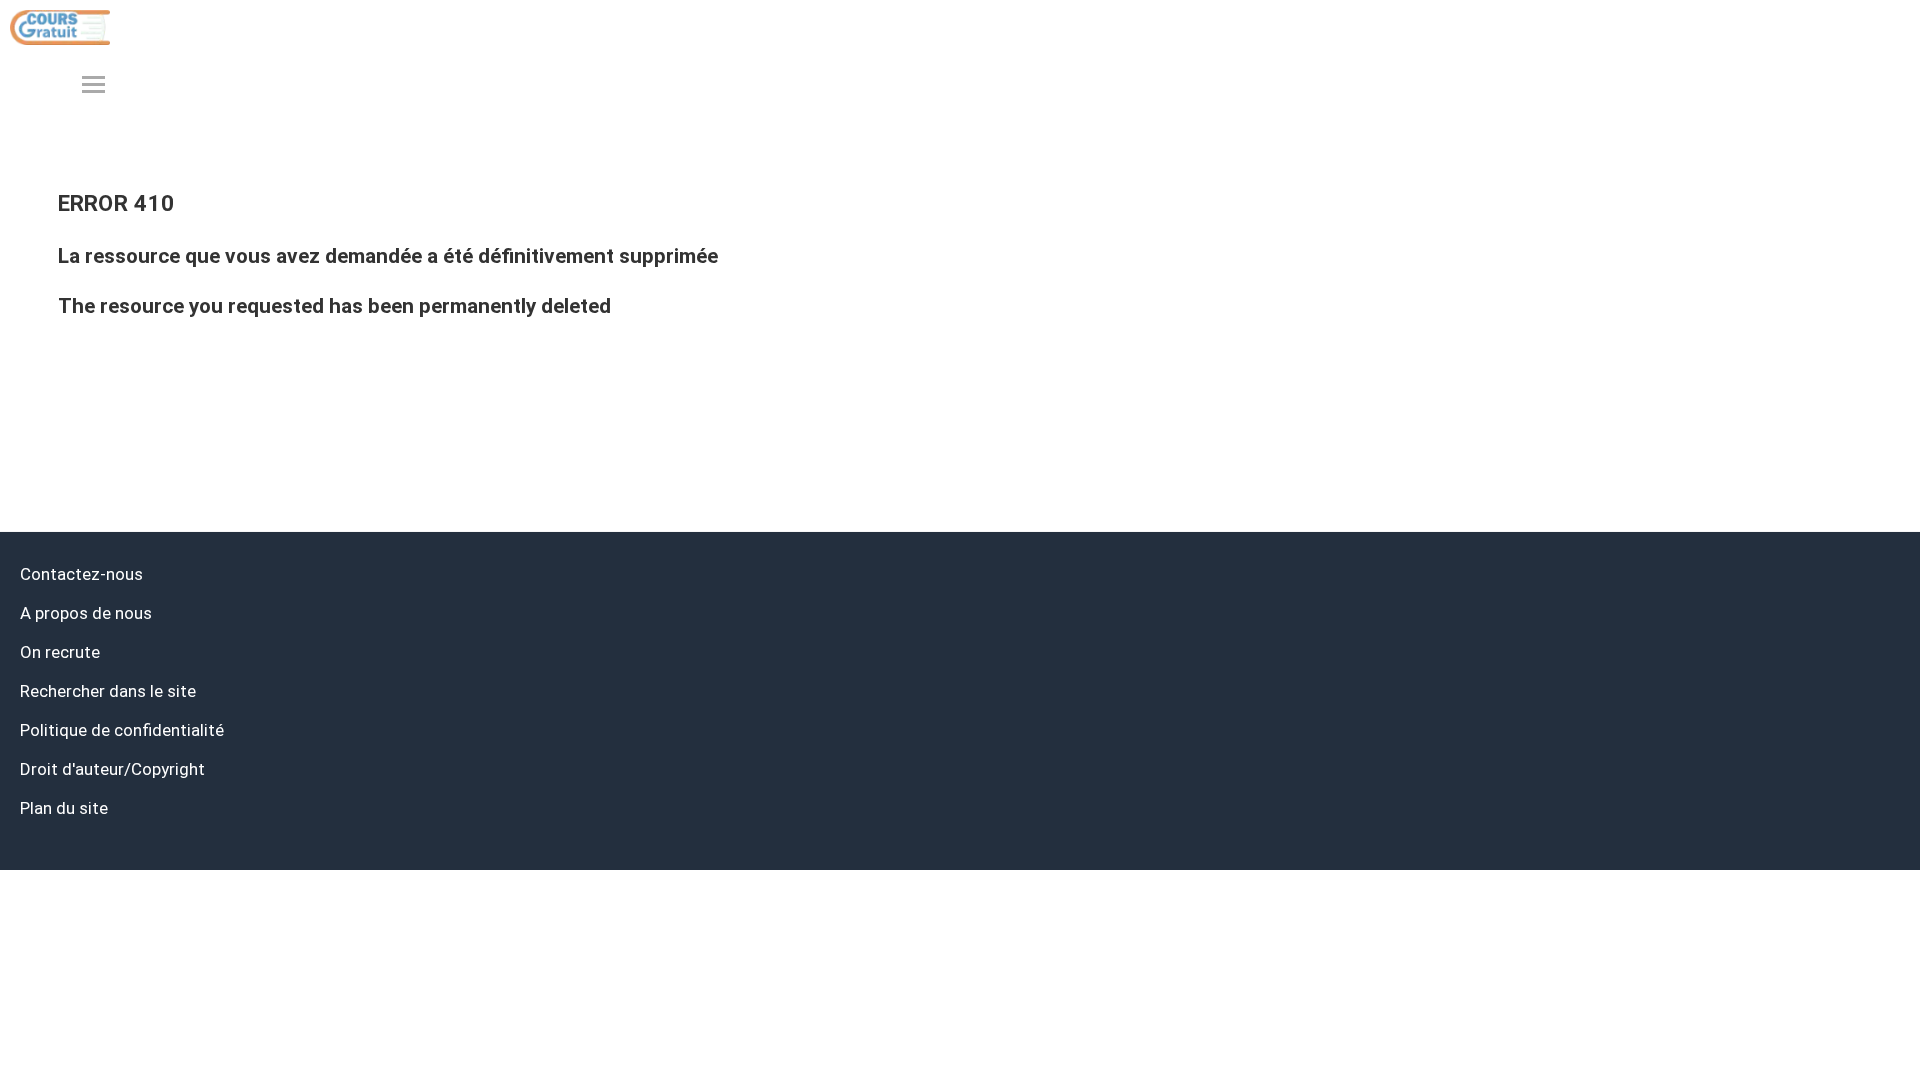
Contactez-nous (81, 574)
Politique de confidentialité (122, 730)
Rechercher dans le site (108, 691)
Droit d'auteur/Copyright (112, 769)
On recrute (60, 652)
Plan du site (64, 808)
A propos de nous (86, 613)
